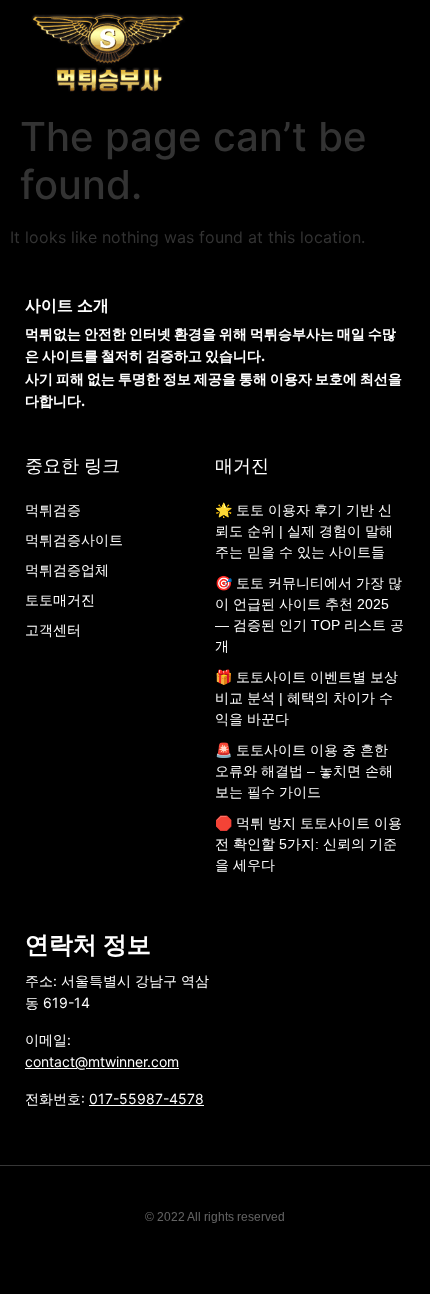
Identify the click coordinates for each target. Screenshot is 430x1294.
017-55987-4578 (146, 1098)
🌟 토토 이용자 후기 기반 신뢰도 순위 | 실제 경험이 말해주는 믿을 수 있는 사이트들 (304, 531)
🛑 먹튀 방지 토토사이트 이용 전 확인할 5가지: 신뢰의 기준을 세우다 (308, 844)
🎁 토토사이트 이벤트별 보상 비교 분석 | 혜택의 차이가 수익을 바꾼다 (306, 698)
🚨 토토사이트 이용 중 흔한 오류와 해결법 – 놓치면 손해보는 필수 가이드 (304, 771)
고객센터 (53, 630)
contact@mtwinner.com (102, 1061)
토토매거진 (60, 600)
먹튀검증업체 (67, 570)
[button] (406, 52)
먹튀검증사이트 (74, 540)
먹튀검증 (53, 510)
